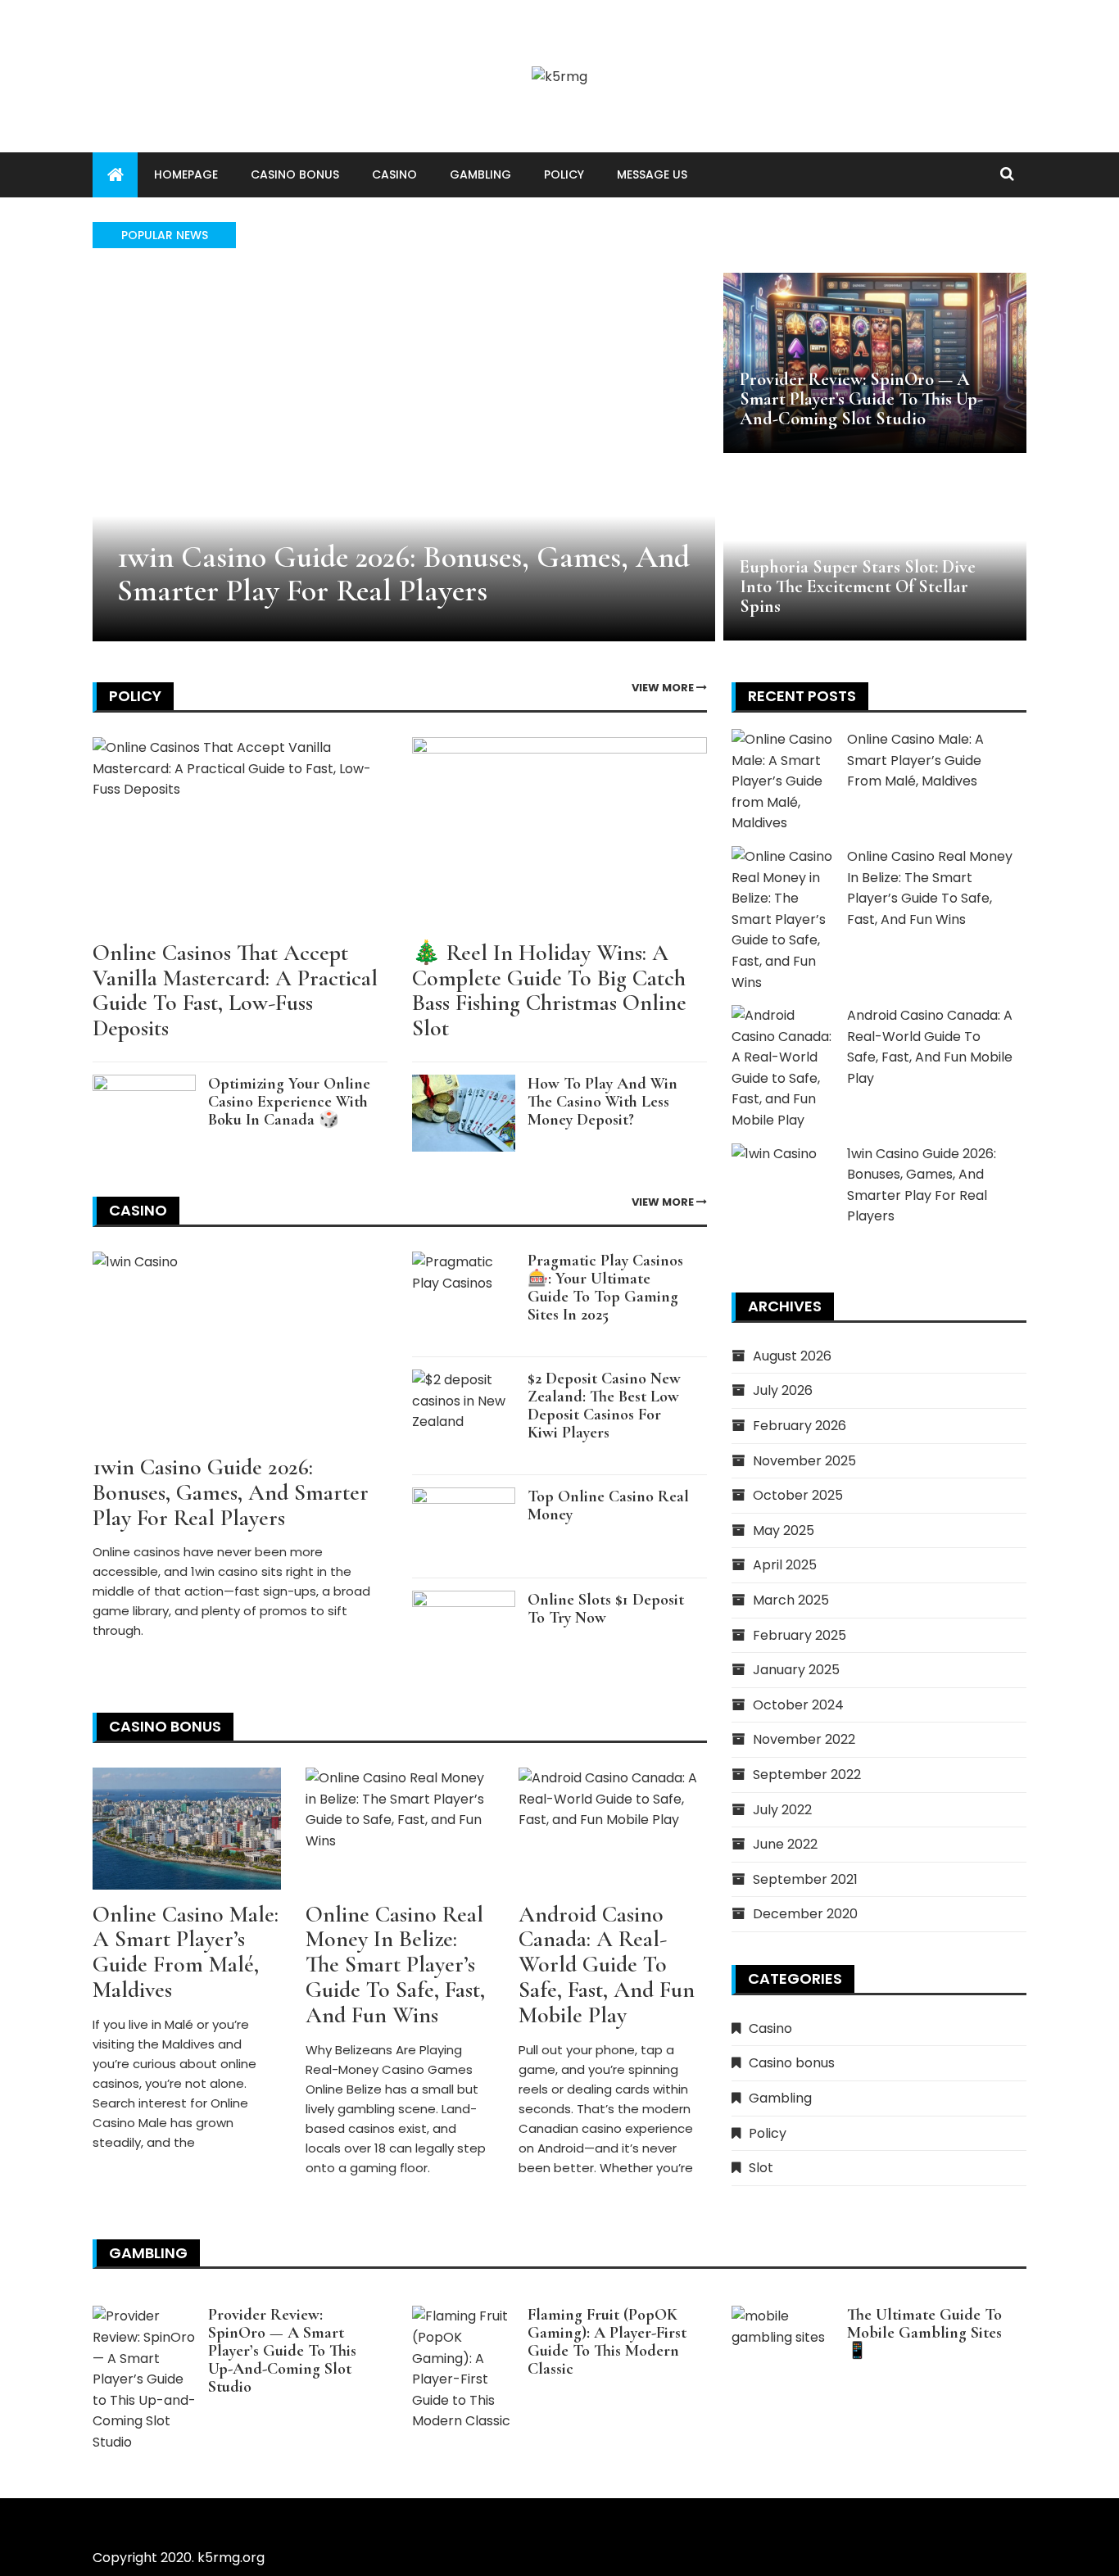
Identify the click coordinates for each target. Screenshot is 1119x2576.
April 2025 (785, 1565)
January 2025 (796, 1670)
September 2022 (807, 1775)
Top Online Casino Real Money (608, 1505)
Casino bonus (295, 174)
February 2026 (800, 1426)
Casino (394, 174)
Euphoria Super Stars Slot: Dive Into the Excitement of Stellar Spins (858, 586)
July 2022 (782, 1810)
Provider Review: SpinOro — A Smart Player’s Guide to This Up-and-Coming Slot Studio (861, 399)
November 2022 (804, 1739)
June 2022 (785, 1844)
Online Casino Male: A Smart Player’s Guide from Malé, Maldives (186, 1952)
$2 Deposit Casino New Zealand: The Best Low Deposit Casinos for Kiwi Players (604, 1406)
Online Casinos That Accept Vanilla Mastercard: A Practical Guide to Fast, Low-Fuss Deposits (235, 990)
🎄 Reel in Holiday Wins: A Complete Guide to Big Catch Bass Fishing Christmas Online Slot (549, 990)
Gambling (480, 174)
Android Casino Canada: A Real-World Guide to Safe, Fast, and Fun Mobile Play (607, 1965)
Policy (564, 174)
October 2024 (798, 1705)
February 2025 (800, 1635)
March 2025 (791, 1600)
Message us (652, 174)
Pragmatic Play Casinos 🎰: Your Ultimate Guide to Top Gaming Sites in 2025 (605, 1288)
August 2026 (792, 1356)
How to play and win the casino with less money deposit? (603, 1102)
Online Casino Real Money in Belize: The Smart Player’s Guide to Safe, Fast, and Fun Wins (395, 1965)
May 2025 (784, 1530)
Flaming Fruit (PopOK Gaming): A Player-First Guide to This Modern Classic (607, 2342)
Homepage (186, 174)
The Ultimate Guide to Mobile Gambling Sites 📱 (924, 2333)
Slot (761, 2168)
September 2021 (805, 1879)
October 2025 (798, 1495)
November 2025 (804, 1461)
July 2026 (783, 1390)
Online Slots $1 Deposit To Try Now (606, 1609)
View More (664, 688)
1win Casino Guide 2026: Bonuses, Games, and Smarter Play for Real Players (403, 574)
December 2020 (805, 1914)
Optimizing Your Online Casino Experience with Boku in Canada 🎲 (289, 1102)
